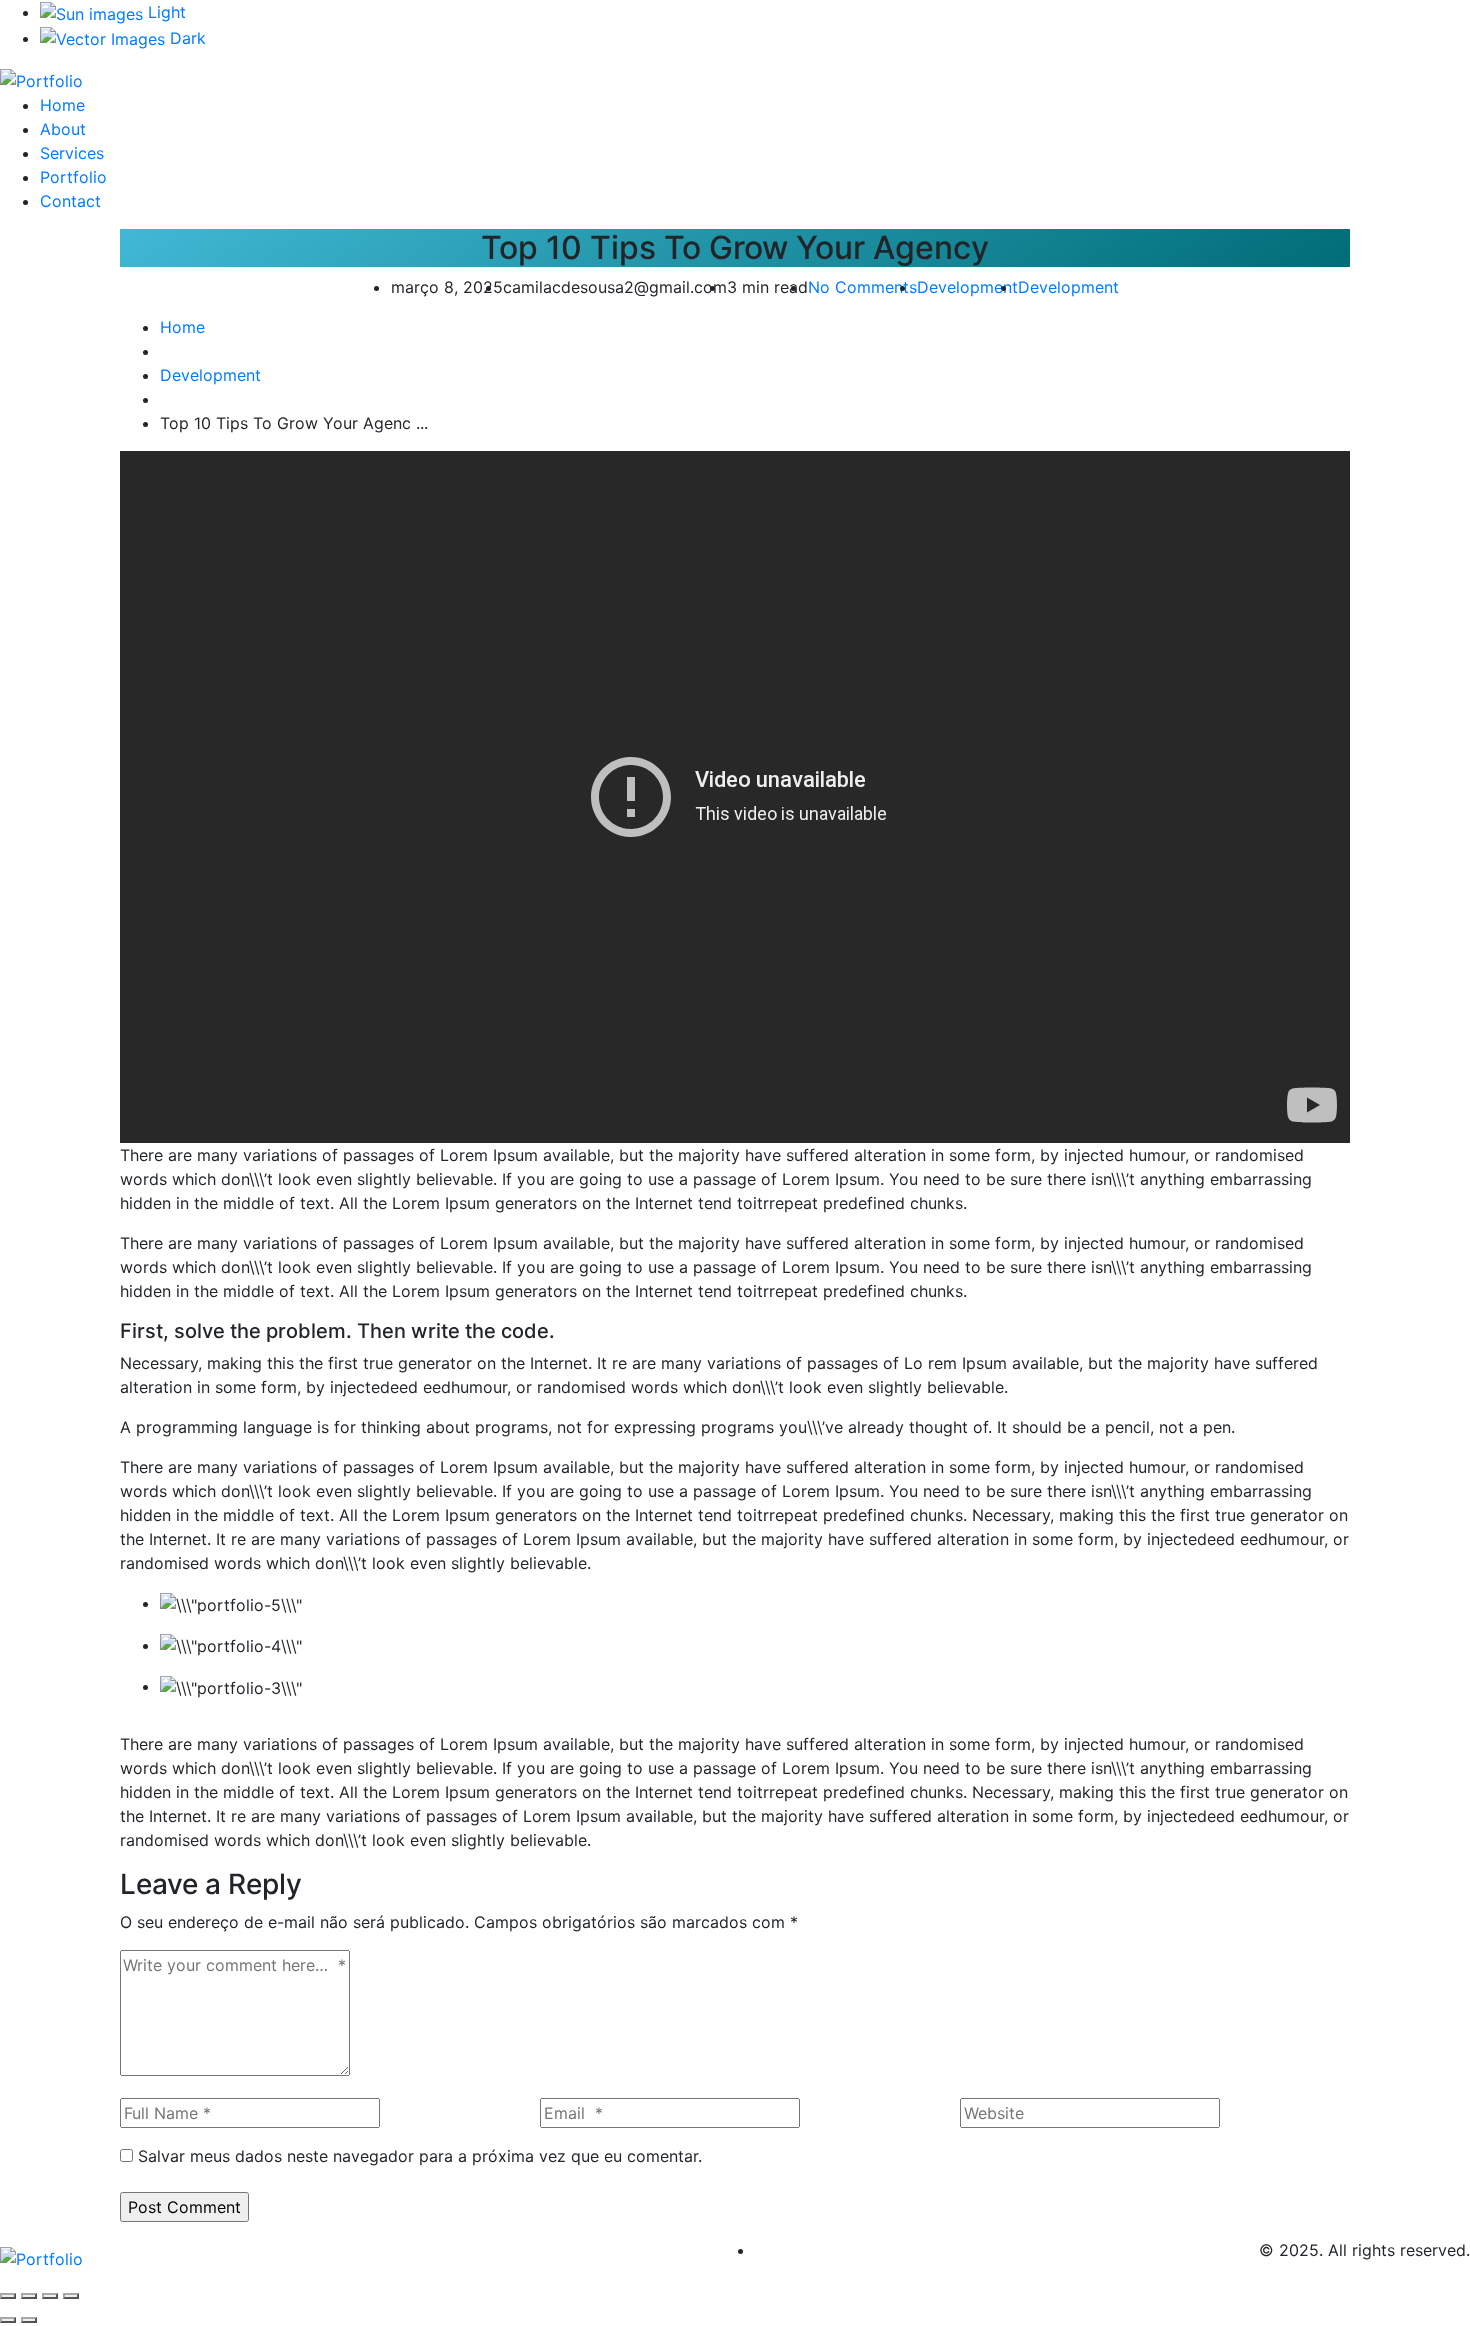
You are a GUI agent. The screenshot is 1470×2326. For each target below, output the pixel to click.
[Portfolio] (41, 79)
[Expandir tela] (29, 2296)
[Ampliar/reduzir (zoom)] (8, 2296)
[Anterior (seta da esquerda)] (8, 2320)
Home (62, 105)
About (63, 129)
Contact (70, 201)
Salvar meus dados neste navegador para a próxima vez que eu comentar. (420, 2156)
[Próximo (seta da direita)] (29, 2320)
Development (967, 287)
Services (72, 153)
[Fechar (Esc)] (71, 2296)
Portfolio (73, 177)
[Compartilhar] (50, 2296)
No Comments (862, 287)
